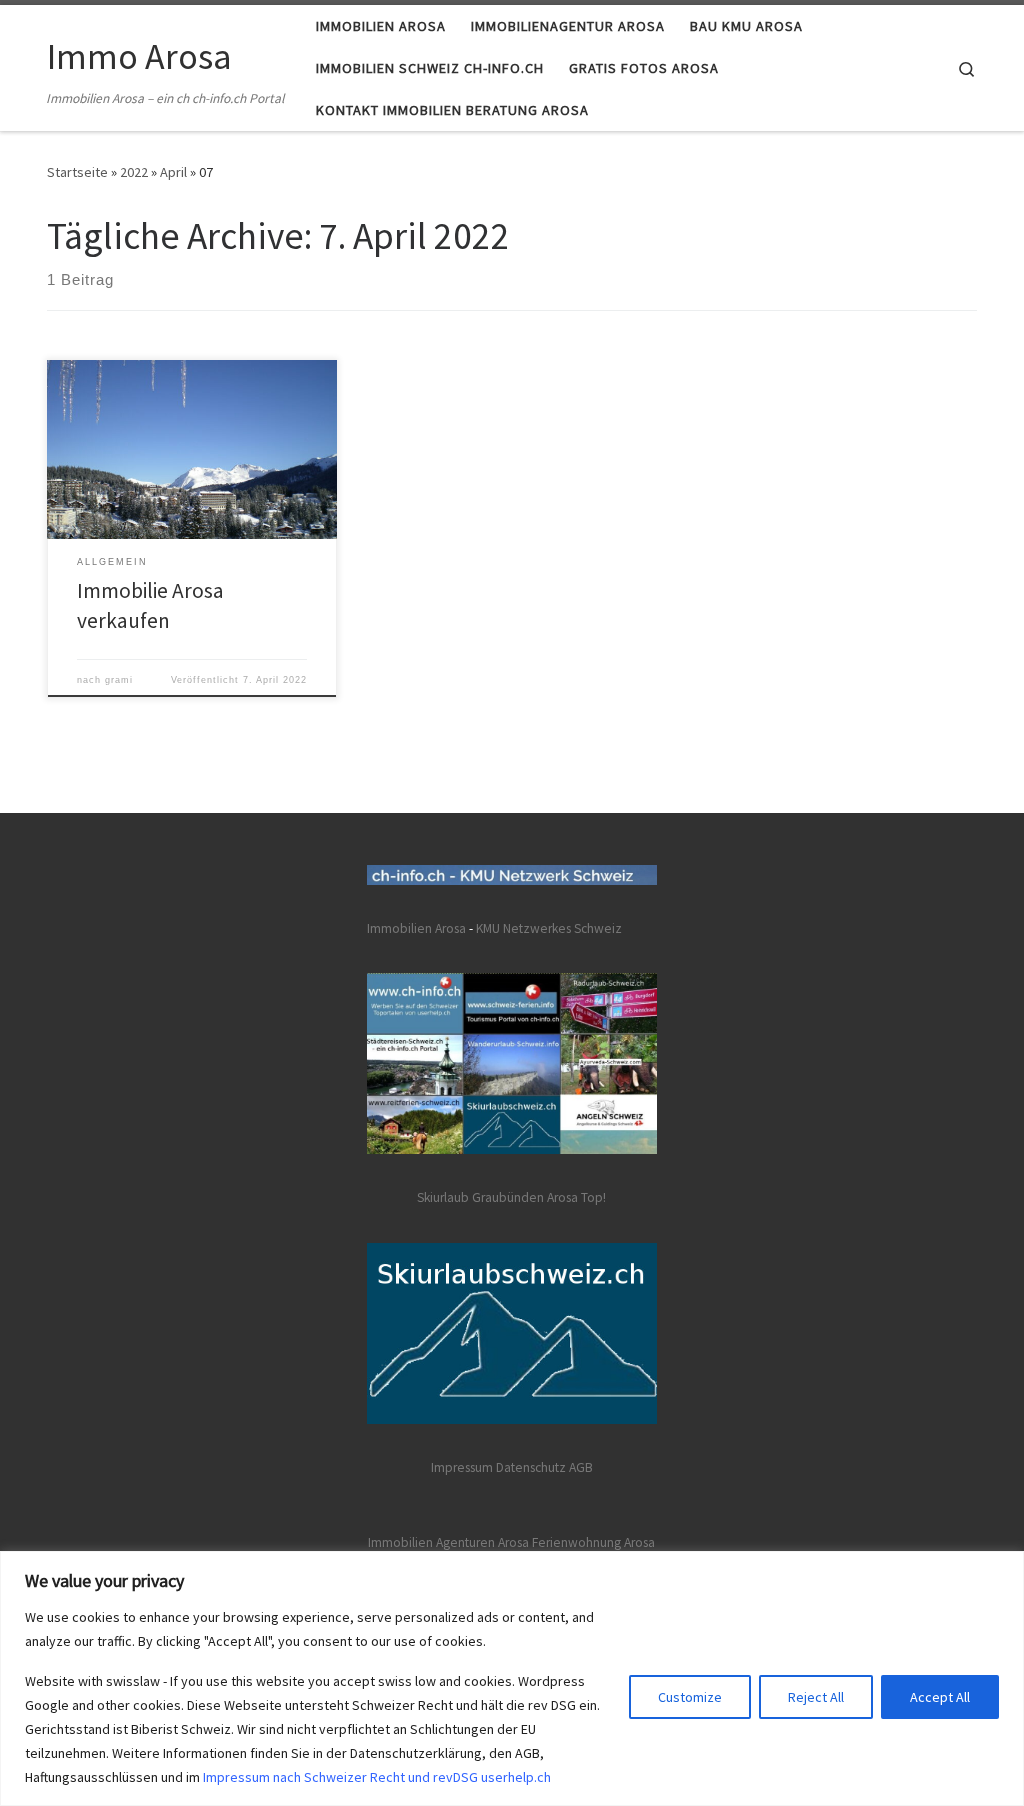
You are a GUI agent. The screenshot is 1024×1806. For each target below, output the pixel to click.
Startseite (77, 172)
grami (119, 680)
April (173, 172)
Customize (690, 1697)
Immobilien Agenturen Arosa (448, 1542)
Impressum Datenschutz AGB (512, 1467)
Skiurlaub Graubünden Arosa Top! (511, 1197)
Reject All (816, 1697)
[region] (512, 1678)
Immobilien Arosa (416, 928)
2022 (134, 172)
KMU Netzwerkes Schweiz (549, 928)
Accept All (940, 1697)
